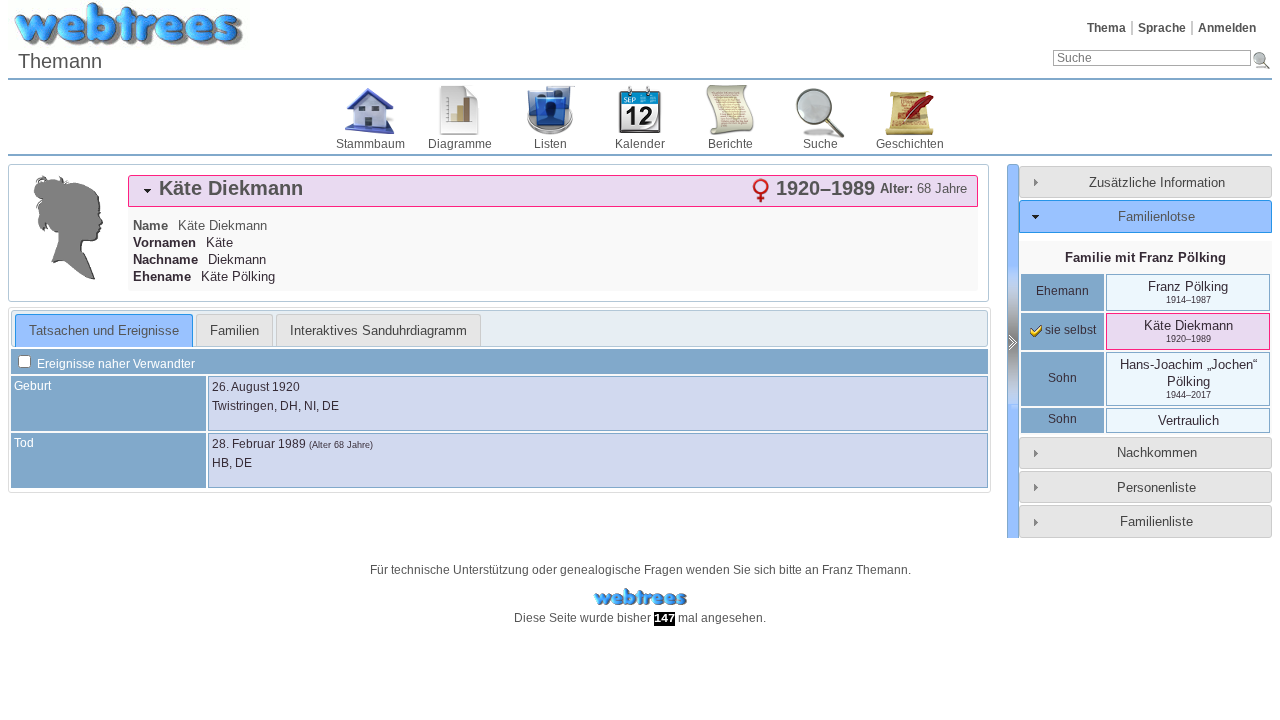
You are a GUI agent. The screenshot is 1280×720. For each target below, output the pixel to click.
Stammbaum (370, 144)
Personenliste (1156, 487)
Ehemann (1062, 291)
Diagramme (460, 144)
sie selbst (1069, 330)
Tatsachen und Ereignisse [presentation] (104, 330)
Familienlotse (1156, 216)
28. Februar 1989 (259, 444)
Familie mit (1145, 257)
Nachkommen (1157, 452)
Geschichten (910, 144)
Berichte (730, 144)
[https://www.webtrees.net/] (640, 597)
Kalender (640, 144)
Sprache (1162, 28)
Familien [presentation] (234, 330)
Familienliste (1156, 521)
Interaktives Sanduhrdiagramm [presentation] (378, 330)
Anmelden (1227, 28)
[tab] (553, 191)
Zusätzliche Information (1157, 182)
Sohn (1062, 378)
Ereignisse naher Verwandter (114, 364)
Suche (820, 144)
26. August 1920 (256, 387)
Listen (550, 144)
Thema (1106, 28)
